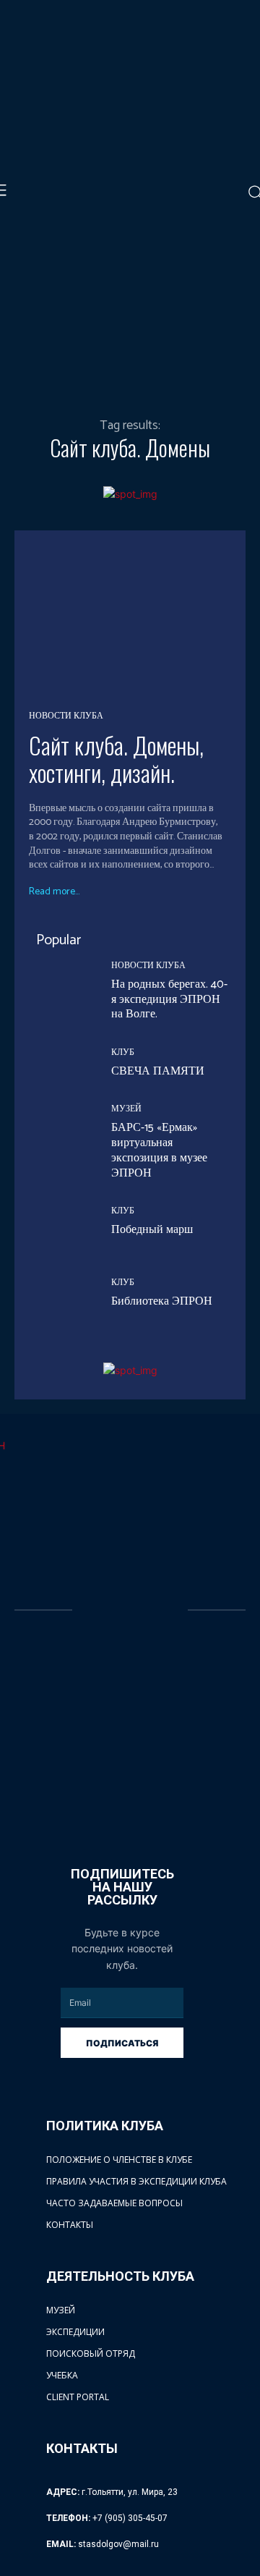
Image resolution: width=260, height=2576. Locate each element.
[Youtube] (113, 1809)
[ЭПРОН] (131, 1611)
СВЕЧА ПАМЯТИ (158, 1071)
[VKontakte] (83, 1809)
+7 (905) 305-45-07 (130, 2518)
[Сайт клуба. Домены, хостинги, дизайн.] (130, 619)
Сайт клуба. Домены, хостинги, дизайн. (116, 759)
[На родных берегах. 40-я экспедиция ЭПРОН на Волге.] (59, 992)
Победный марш (152, 1230)
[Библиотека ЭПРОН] (59, 1294)
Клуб (123, 1053)
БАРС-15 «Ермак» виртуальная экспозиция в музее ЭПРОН (159, 1150)
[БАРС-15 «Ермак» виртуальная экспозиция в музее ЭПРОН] (59, 1135)
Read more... (54, 892)
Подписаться (122, 2043)
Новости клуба (66, 716)
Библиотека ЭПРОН (162, 1301)
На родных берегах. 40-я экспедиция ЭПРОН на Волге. (169, 1000)
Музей (126, 1109)
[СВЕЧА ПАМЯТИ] (59, 1064)
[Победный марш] (59, 1222)
